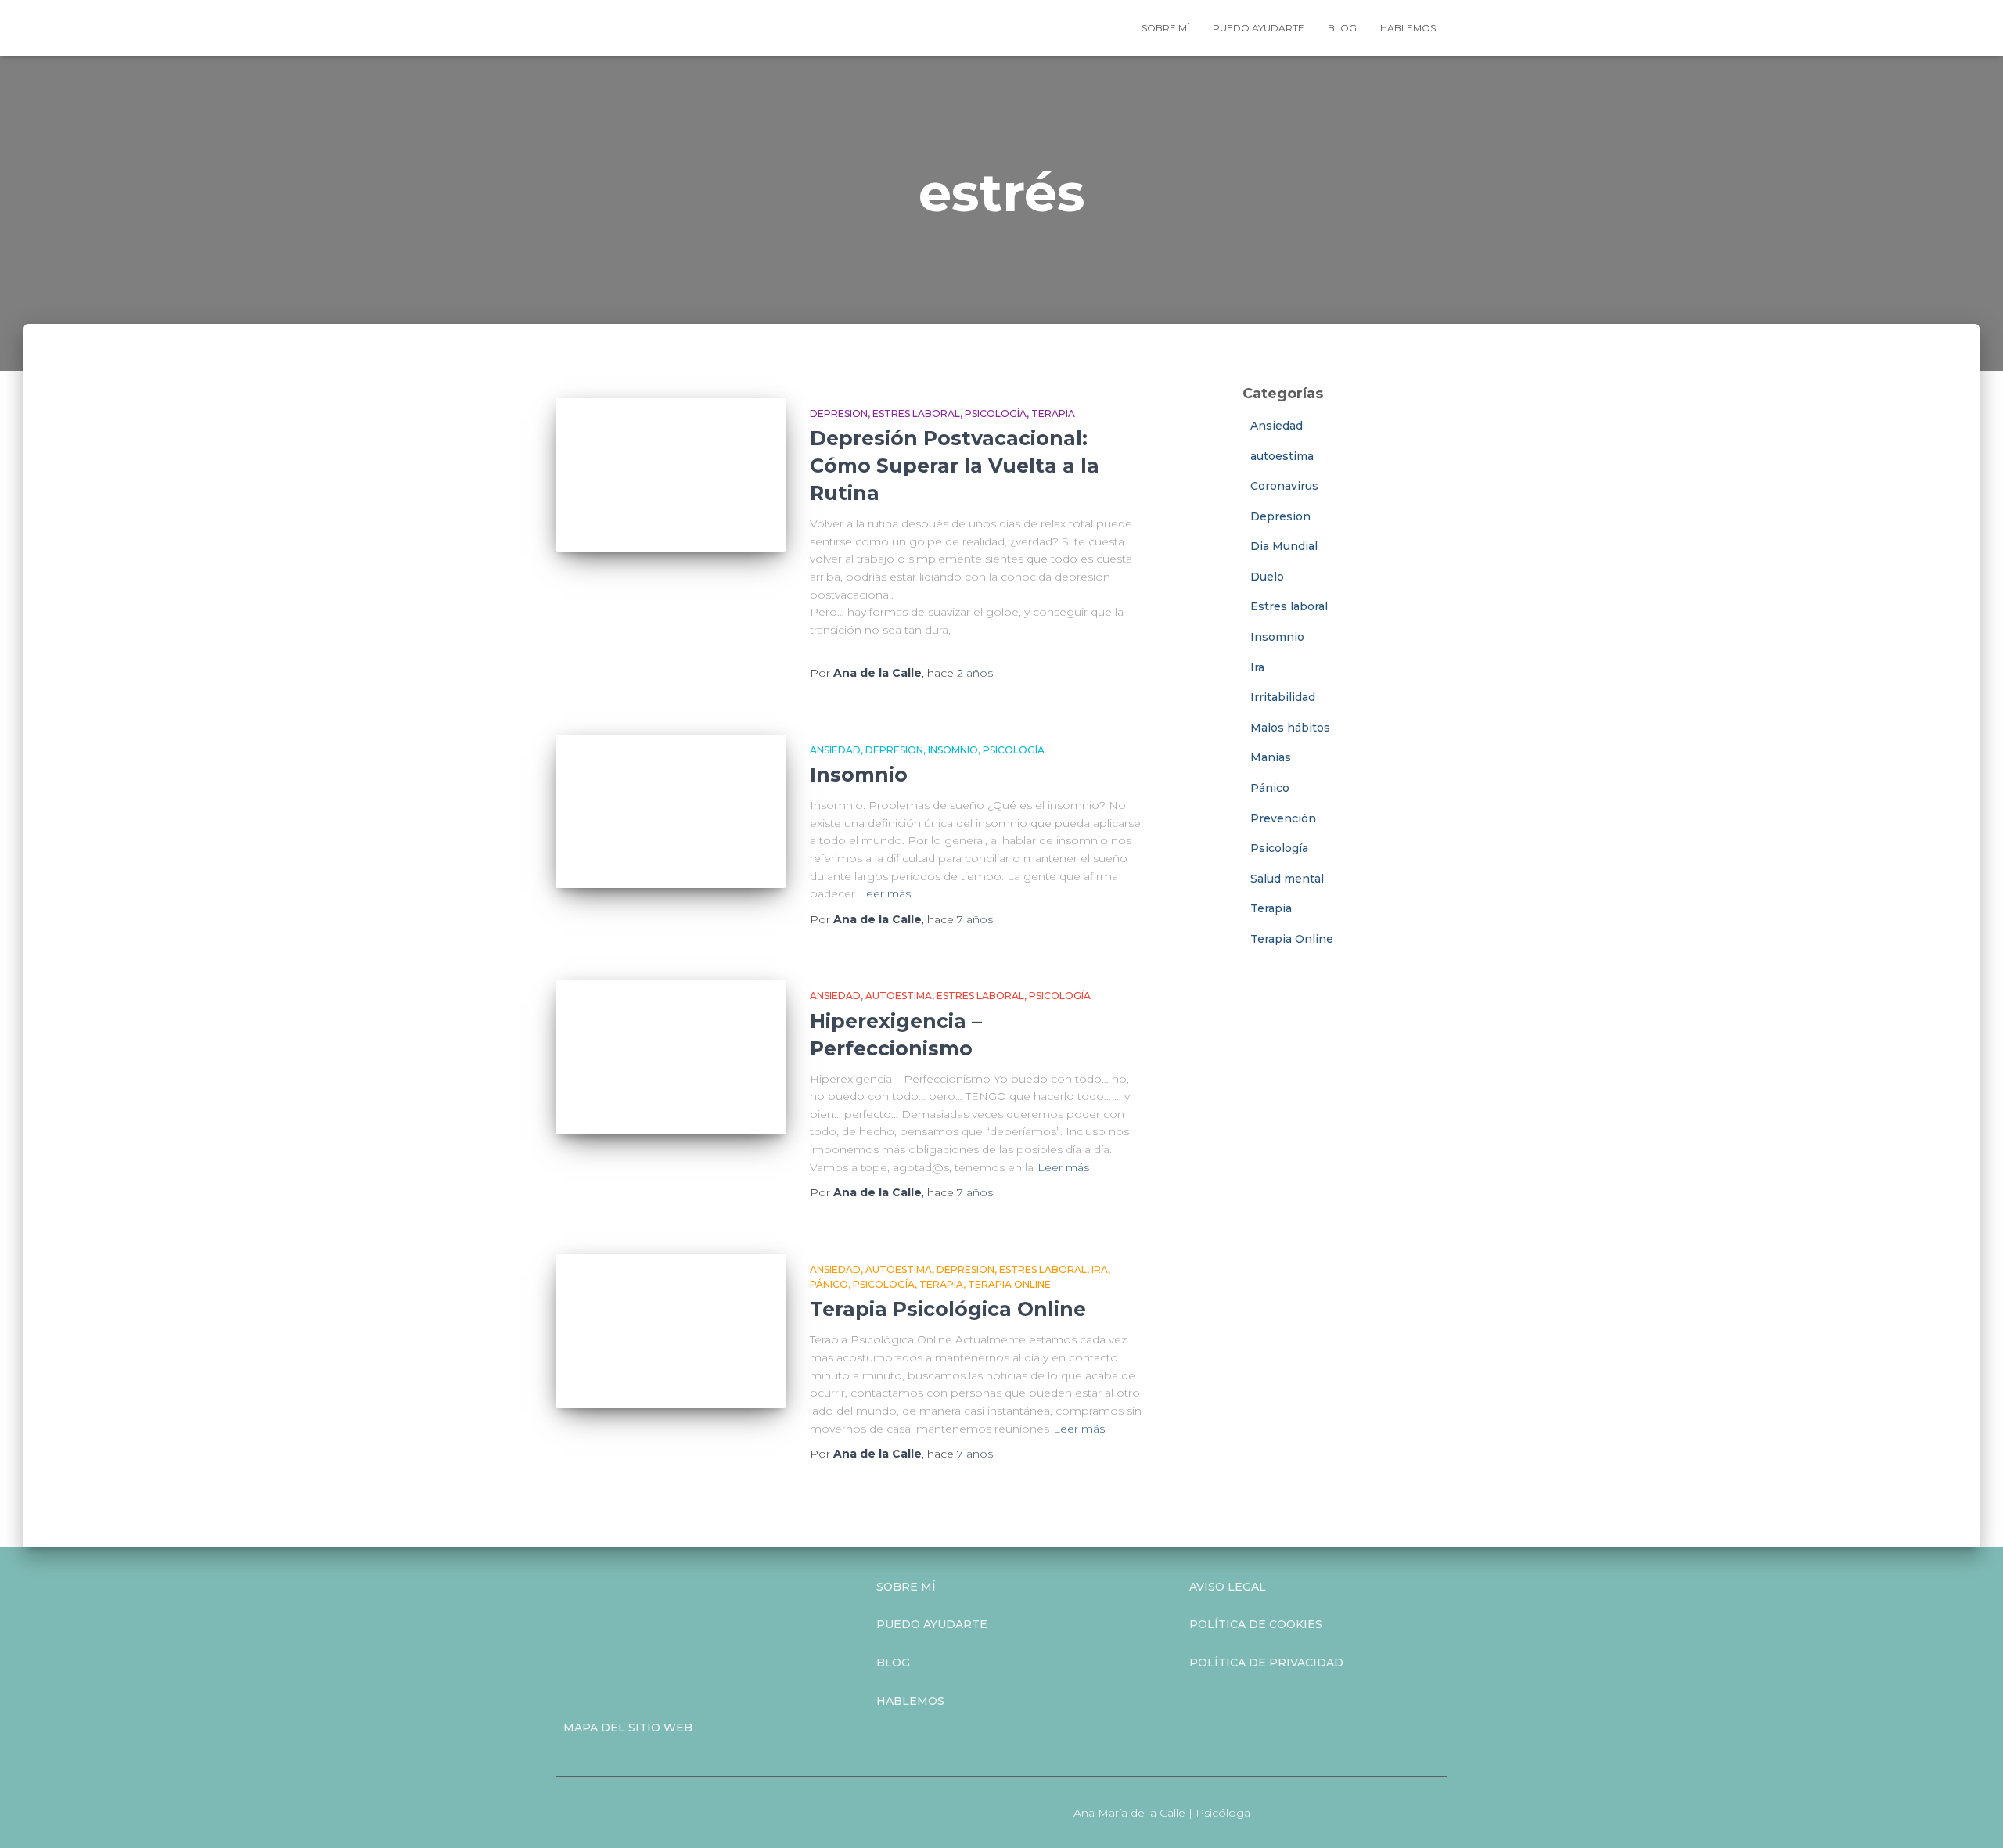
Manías (1271, 757)
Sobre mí (1165, 28)
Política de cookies (1256, 1624)
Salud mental (1287, 879)
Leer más (885, 893)
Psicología (996, 413)
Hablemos (1408, 28)
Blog (1342, 28)
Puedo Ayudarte (932, 1624)
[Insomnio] (671, 812)
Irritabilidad (1283, 697)
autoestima (899, 996)
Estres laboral (916, 413)
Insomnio (953, 750)
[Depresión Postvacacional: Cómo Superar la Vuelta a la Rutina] (671, 475)
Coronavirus (1284, 486)
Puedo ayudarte (1259, 28)
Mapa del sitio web (628, 1728)
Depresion (839, 413)
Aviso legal (1228, 1587)
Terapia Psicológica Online (948, 1309)
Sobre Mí (906, 1587)
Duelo (1267, 577)
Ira (1100, 1269)
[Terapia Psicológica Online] (671, 1331)
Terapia (1053, 413)
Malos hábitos (1290, 728)
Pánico (829, 1284)
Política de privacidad (1266, 1663)
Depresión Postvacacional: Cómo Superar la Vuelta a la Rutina (955, 466)
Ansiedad (835, 750)
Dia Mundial (1284, 546)
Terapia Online (1009, 1284)
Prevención (1283, 818)
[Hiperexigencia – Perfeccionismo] (671, 1057)
